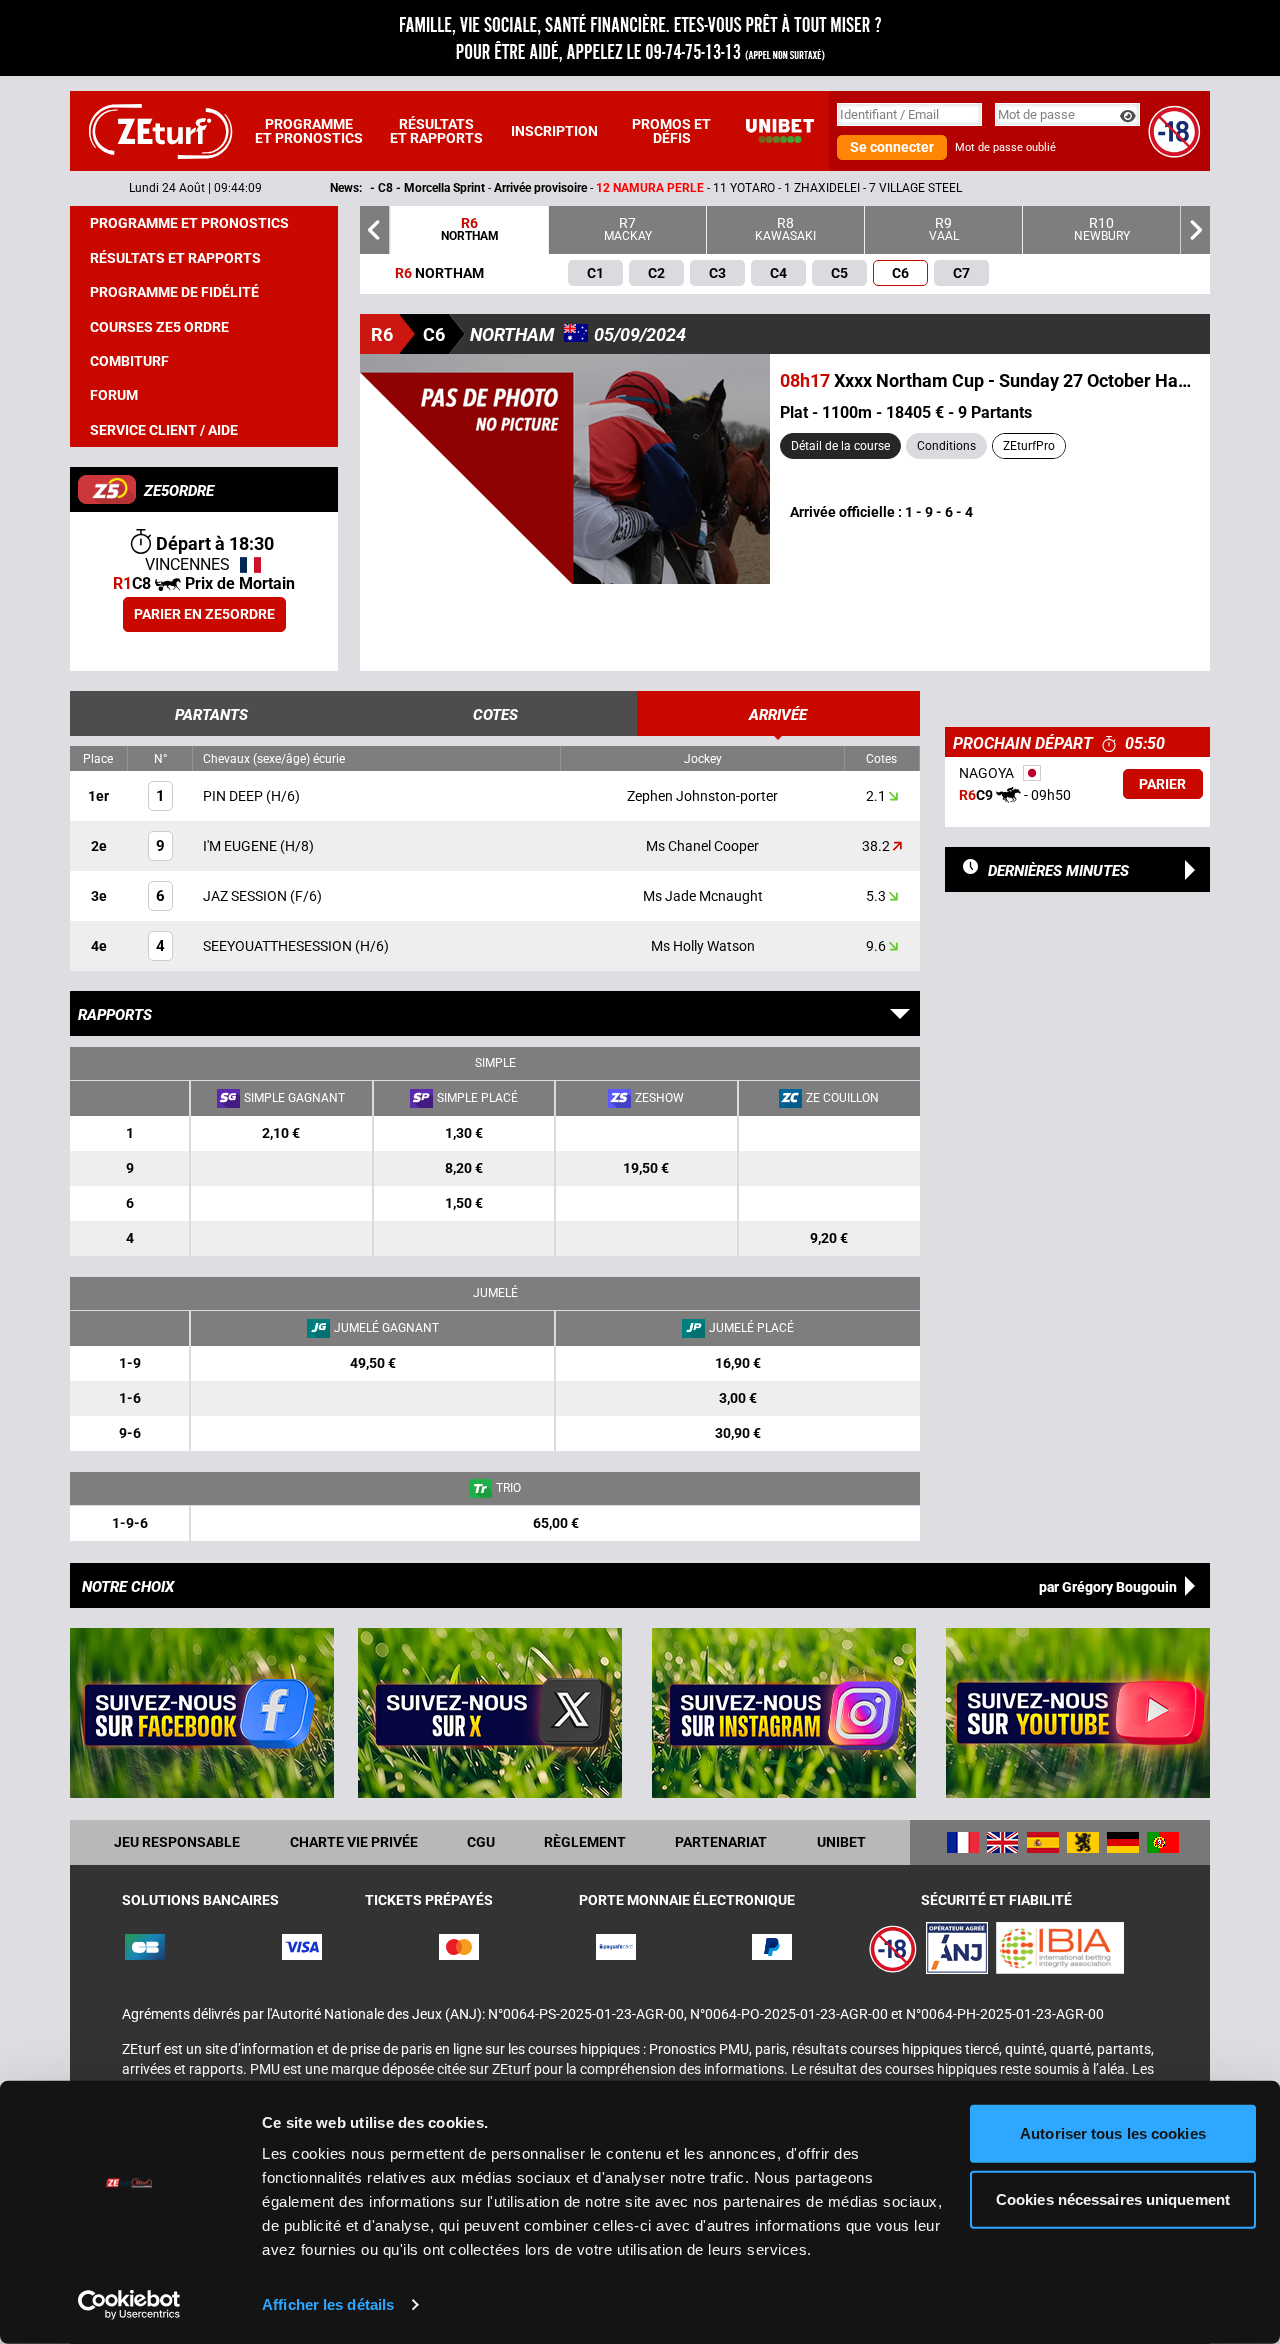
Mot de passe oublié (1005, 147)
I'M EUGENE (241, 846)
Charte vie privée (354, 1842)
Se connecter (892, 147)
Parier (1162, 784)
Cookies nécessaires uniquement (1113, 2198)
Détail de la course (840, 446)
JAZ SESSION (246, 896)
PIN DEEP (234, 796)
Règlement (585, 1842)
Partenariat (721, 1842)
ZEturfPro (1029, 446)
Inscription (554, 131)
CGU (481, 1842)
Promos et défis (671, 131)
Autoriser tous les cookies (1113, 2133)
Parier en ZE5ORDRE (204, 614)
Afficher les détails (328, 2304)
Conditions (946, 446)
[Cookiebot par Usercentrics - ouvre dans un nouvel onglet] (129, 2305)
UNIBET (841, 1842)
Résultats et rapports (436, 131)
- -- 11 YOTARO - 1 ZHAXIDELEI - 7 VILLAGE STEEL (528, 188)
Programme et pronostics (309, 131)
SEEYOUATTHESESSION (279, 946)
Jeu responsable (177, 1842)
